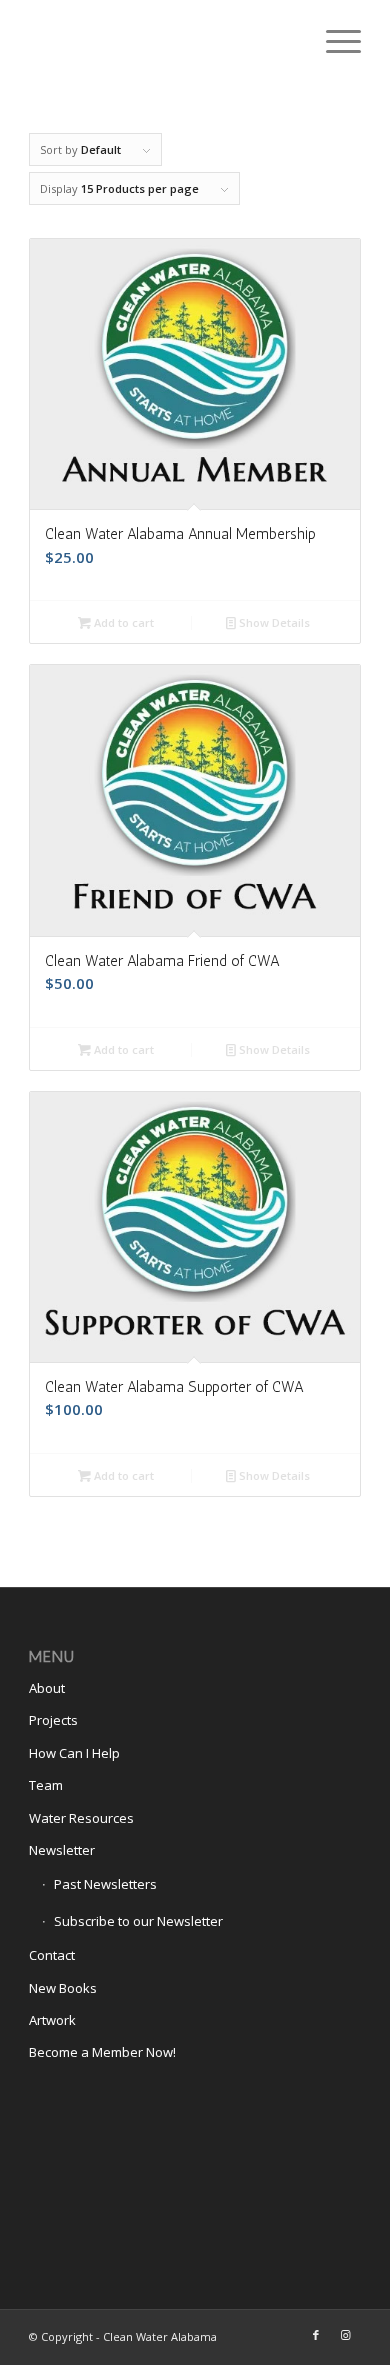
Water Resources (81, 1818)
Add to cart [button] (122, 622)
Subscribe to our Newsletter (138, 1921)
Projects (53, 1720)
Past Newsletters (105, 1884)
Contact (52, 1955)
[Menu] (333, 40)
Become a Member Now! (102, 2052)
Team (46, 1785)
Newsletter (62, 1850)
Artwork (52, 2020)
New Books (63, 1988)
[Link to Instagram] (346, 2335)
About (47, 1688)
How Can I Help (74, 1753)
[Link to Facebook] (316, 2335)
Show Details (273, 622)
